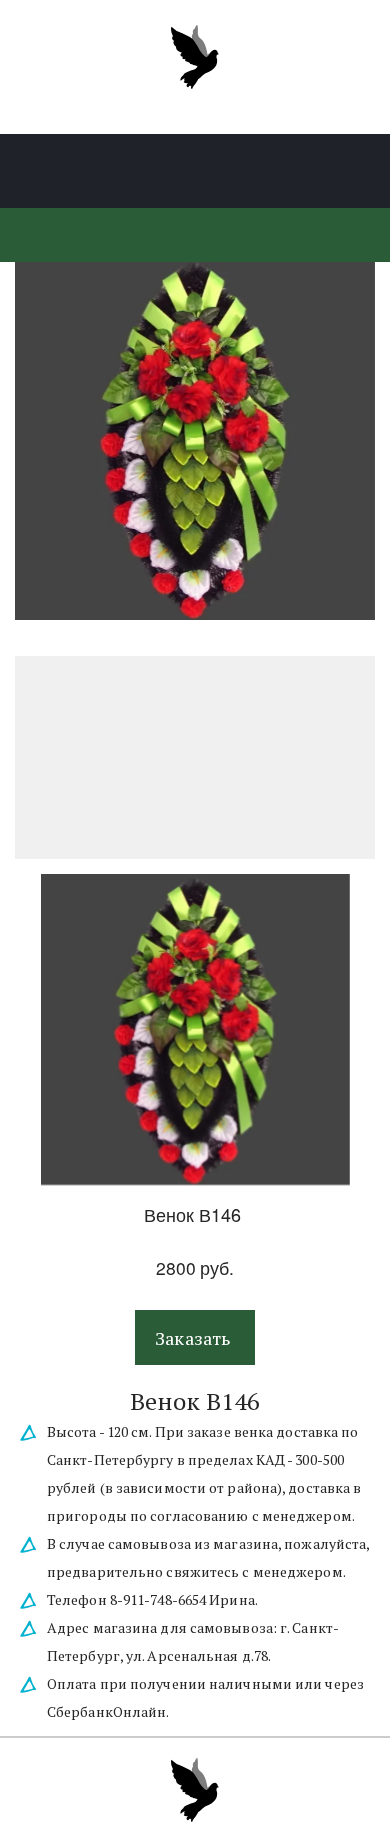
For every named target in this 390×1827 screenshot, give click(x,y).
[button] (195, 1337)
